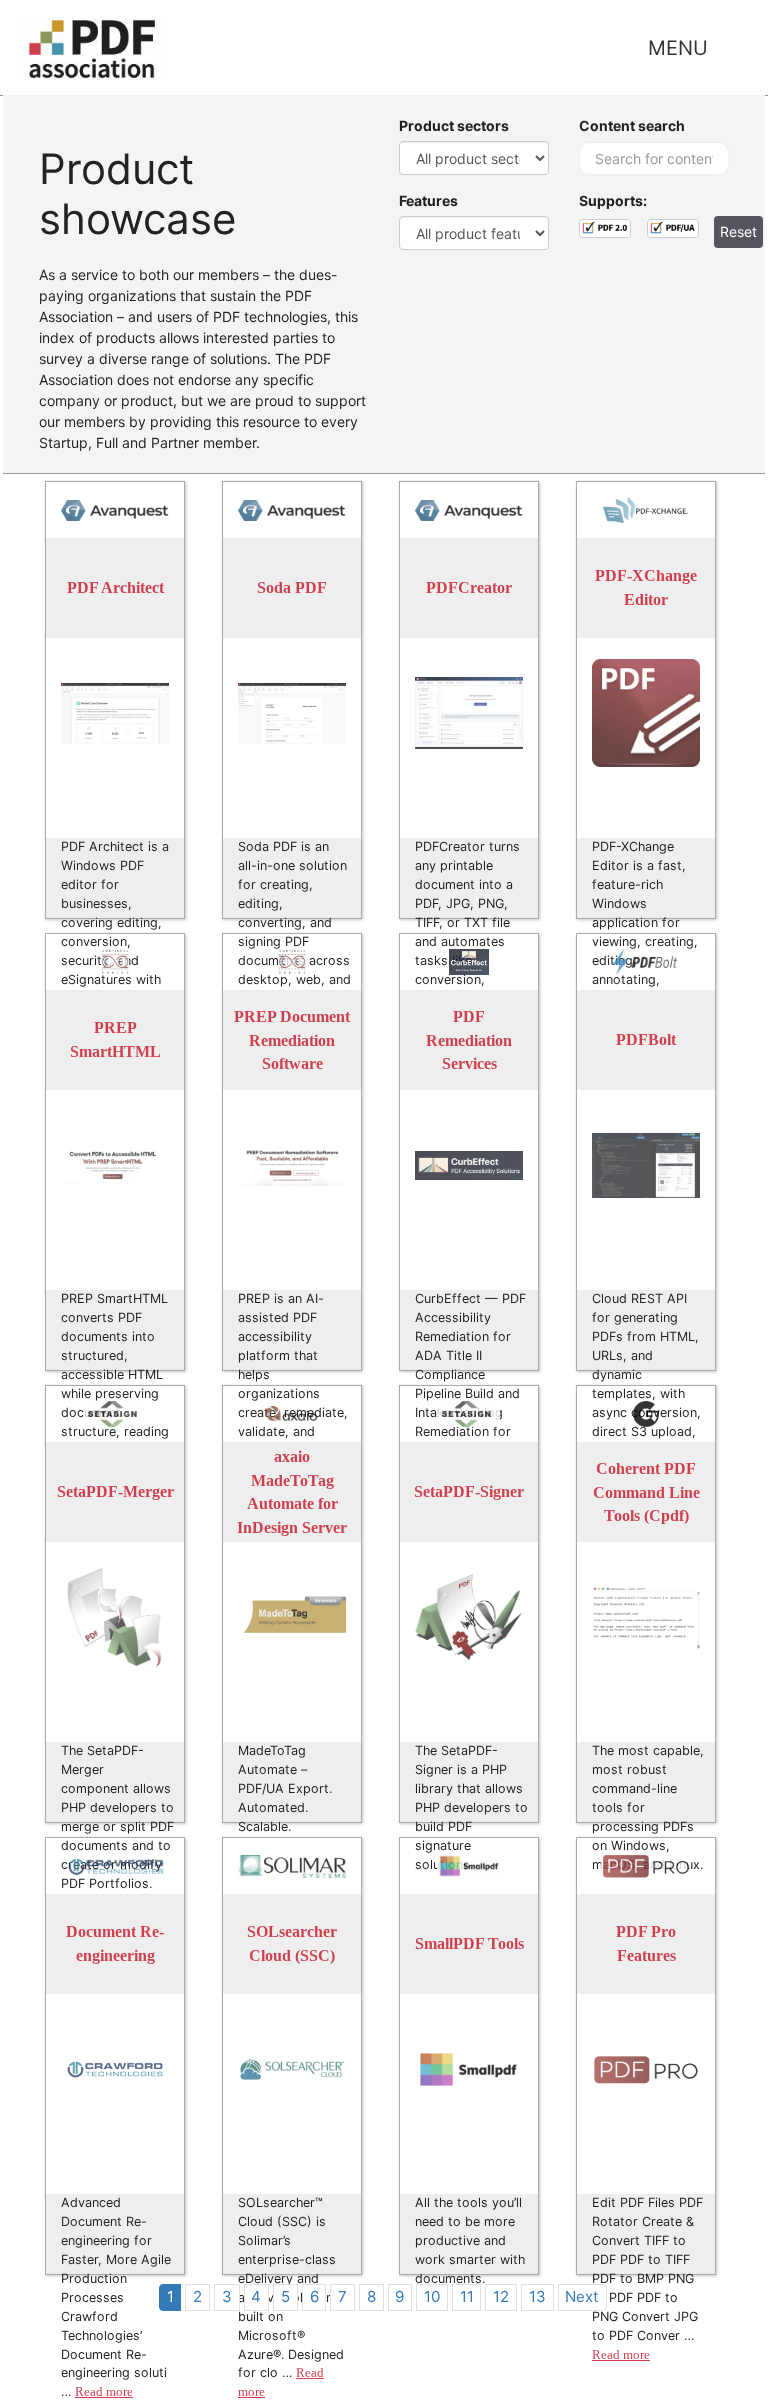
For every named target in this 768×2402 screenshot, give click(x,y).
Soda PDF (292, 588)
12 (501, 2296)
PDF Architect (115, 588)
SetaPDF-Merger (115, 1492)
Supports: (613, 200)
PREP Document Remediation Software (292, 1040)
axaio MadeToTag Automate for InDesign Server (292, 1492)
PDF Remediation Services (469, 1040)
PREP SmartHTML (115, 1040)
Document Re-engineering (115, 1944)
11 (467, 2296)
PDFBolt (646, 1040)
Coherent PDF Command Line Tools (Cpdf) (646, 1492)
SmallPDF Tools (469, 1944)
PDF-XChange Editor (646, 588)
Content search (632, 125)
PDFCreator (469, 588)
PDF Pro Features (646, 1944)
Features (428, 200)
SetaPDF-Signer (469, 1492)
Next (582, 2296)
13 (537, 2296)
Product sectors (454, 125)
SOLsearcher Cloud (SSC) (292, 1944)
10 (432, 2296)
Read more (104, 2392)
